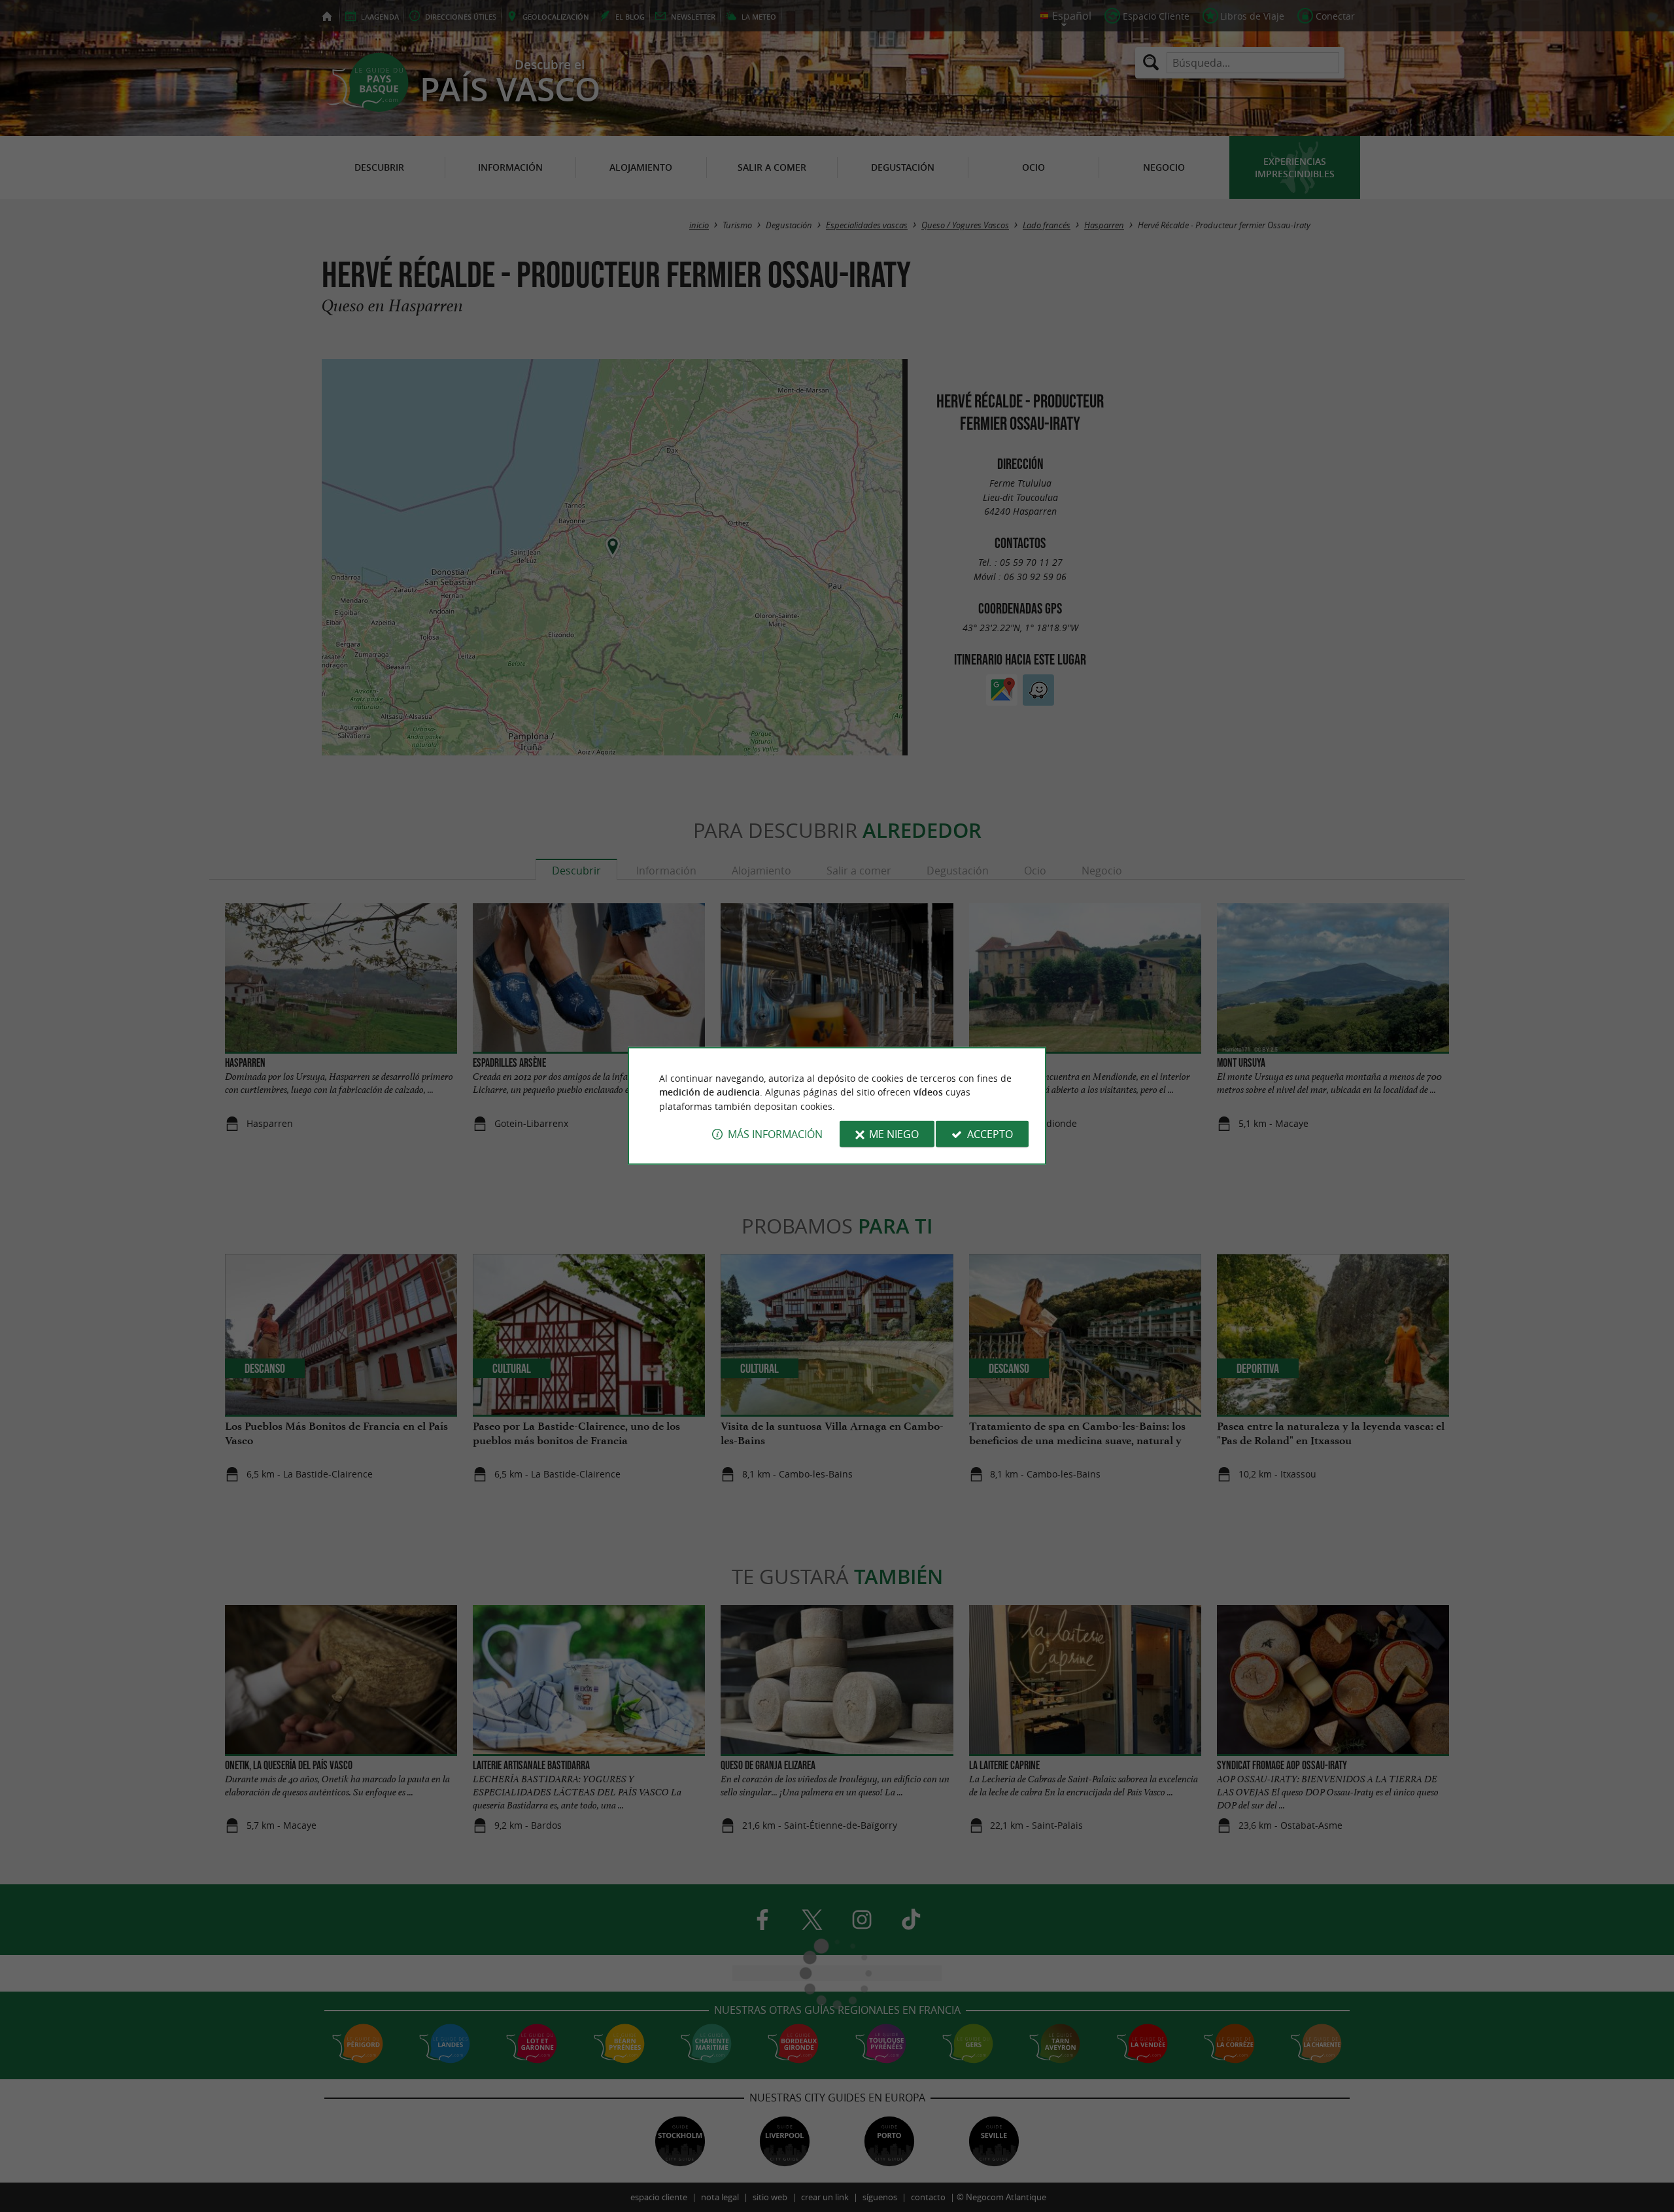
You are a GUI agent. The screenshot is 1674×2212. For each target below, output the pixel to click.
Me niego (894, 1134)
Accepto (990, 1134)
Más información (775, 1134)
